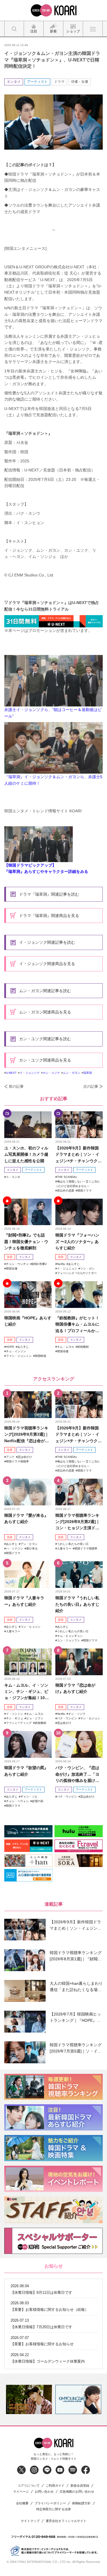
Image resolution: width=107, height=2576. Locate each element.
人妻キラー (64, 1548)
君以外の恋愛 (66, 1191)
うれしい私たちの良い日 (73, 1544)
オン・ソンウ (77, 1714)
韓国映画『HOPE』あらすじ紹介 (28, 1321)
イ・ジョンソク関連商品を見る (47, 964)
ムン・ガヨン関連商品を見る (45, 1012)
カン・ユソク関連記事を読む (45, 1039)
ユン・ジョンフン (68, 1640)
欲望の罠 (38, 1801)
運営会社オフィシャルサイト (66, 2521)
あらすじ (74, 1264)
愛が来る (32, 1548)
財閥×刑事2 (39, 1264)
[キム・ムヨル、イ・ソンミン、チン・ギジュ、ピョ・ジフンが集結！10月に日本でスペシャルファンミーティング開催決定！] (28, 1662)
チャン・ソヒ (29, 1797)
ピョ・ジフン (35, 1718)
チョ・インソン (16, 1351)
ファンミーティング (19, 1723)
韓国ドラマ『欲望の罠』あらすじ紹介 (26, 1771)
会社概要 (22, 2503)
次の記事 (91, 1086)
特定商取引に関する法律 (53, 2509)
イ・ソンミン (15, 1714)
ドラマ (59, 82)
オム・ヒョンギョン (70, 1636)
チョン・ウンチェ (17, 1264)
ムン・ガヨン (72, 1073)
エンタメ (14, 82)
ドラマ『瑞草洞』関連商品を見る (49, 916)
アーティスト (37, 82)
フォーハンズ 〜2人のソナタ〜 (77, 1273)
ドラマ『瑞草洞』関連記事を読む (49, 894)
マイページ (21, 2492)
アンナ (10, 1457)
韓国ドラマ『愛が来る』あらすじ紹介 (26, 1518)
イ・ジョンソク (30, 1073)
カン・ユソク (51, 1073)
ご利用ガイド (55, 2486)
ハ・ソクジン (15, 1548)
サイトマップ (30, 2521)
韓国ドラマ (84, 1191)
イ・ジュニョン (67, 1269)
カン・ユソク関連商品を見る (45, 1060)
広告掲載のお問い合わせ (77, 2492)
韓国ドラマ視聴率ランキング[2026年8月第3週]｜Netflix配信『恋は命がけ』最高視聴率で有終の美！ (27, 1435)
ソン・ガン (87, 1269)
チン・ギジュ (15, 1718)
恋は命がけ (25, 1457)
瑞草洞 (88, 1073)
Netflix (61, 1264)
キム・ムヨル (66, 1347)
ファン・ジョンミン (19, 1356)
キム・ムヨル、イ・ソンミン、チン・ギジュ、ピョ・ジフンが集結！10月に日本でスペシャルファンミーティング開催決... (27, 1692)
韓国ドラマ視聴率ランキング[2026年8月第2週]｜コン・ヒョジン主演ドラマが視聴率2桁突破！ (78, 1522)
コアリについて (29, 2486)
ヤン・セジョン (90, 1718)
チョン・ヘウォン (17, 1801)
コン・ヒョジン (31, 1627)
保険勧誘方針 (81, 2503)
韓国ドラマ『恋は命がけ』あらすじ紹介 (75, 1688)
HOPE (10, 1347)
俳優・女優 (80, 82)
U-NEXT (11, 1073)
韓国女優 (12, 1269)
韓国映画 (41, 1356)
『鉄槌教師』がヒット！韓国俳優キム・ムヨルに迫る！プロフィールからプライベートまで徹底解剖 (77, 1325)
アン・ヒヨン (29, 1544)
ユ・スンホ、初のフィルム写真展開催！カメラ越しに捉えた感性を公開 (26, 1154)
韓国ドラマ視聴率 (17, 1461)
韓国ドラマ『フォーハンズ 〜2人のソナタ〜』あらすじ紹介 (77, 1241)
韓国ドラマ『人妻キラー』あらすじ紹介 (24, 1601)
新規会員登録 (80, 2486)
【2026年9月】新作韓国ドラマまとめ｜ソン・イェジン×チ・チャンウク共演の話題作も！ (78, 1155)
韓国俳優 (63, 1351)
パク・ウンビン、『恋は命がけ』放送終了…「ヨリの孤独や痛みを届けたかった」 (77, 1774)
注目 (10, 1257)
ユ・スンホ (13, 1177)
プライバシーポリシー (50, 2503)
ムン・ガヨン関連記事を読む (45, 991)
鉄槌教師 (83, 1347)
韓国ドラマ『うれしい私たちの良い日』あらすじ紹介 (77, 1604)
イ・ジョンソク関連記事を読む (47, 942)
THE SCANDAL (67, 1177)
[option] (29, 2399)
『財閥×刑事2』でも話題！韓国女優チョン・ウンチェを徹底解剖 (26, 1241)
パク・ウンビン (67, 1718)
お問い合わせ (44, 2492)
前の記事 (16, 1086)
